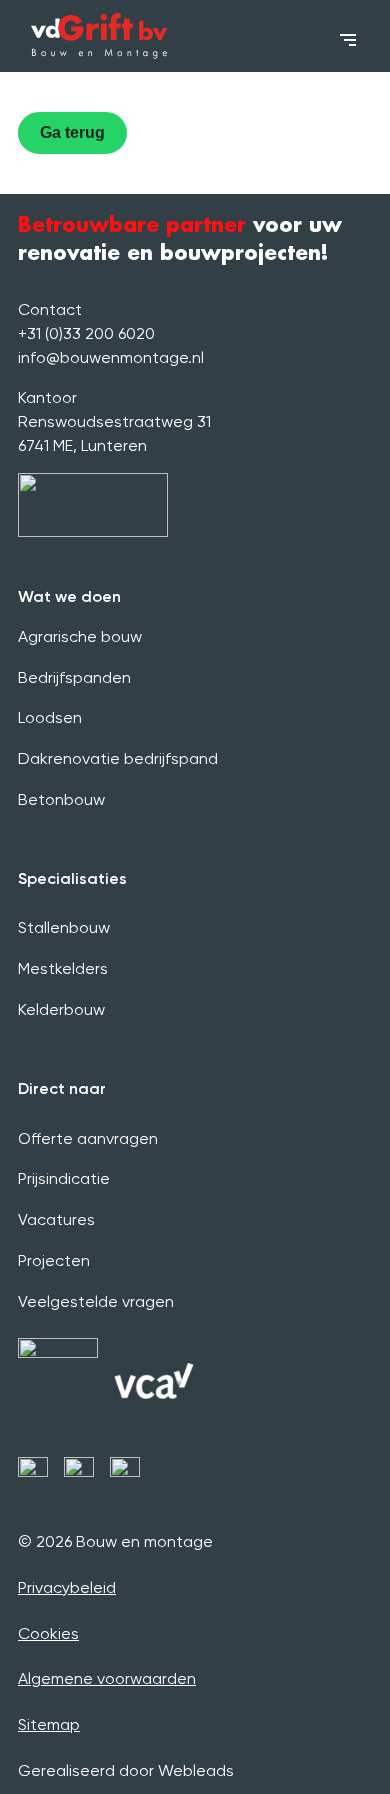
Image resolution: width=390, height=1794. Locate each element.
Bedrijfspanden (74, 677)
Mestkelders (63, 968)
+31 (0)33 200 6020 (86, 333)
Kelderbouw (61, 1009)
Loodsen (50, 717)
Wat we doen (69, 596)
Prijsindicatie (64, 1178)
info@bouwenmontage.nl (111, 357)
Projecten (54, 1260)
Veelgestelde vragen (96, 1301)
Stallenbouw (64, 927)
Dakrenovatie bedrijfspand (118, 758)
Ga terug (72, 132)
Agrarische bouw (80, 636)
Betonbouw (61, 799)
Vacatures (56, 1219)
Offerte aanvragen (88, 1138)
